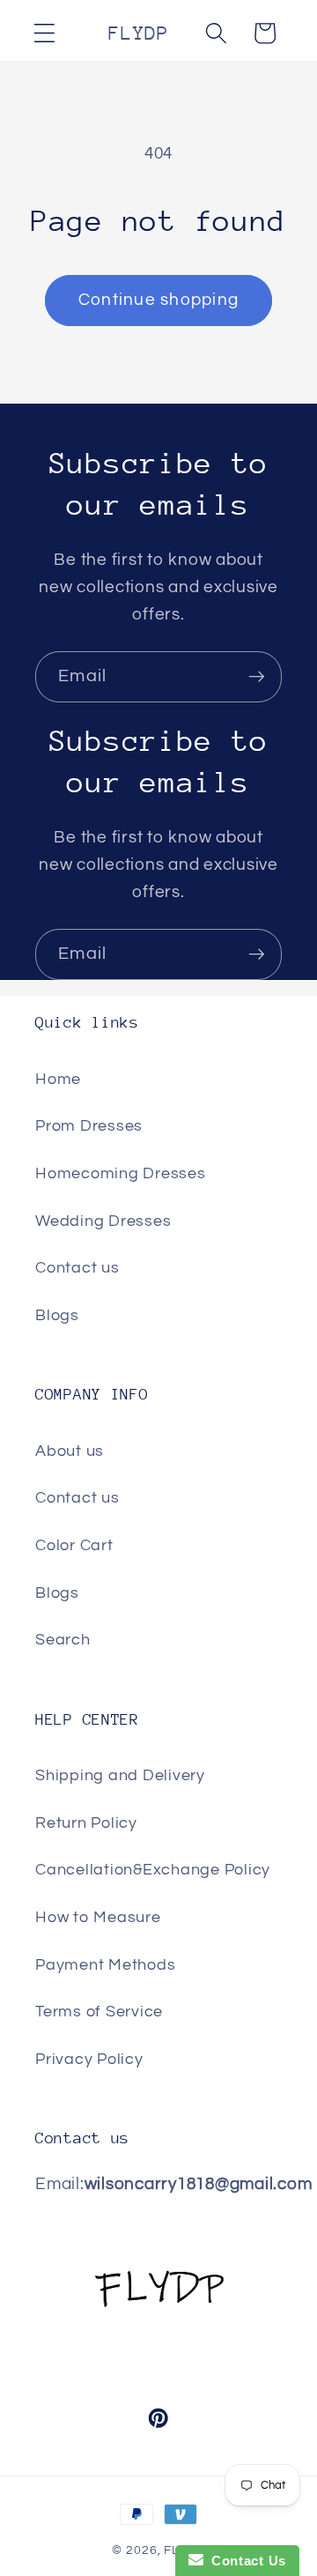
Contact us (77, 1268)
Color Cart (74, 1546)
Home (58, 1080)
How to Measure (98, 1918)
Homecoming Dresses (121, 1174)
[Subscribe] (257, 677)
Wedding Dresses (103, 1221)
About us (70, 1451)
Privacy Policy (89, 2060)
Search (63, 1640)
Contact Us (245, 2561)
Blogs (57, 1316)
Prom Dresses (89, 1126)
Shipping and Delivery (120, 1776)
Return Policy (86, 1823)
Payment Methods (105, 1965)
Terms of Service (99, 2012)
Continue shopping (158, 300)
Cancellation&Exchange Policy (153, 1870)
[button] (44, 33)
